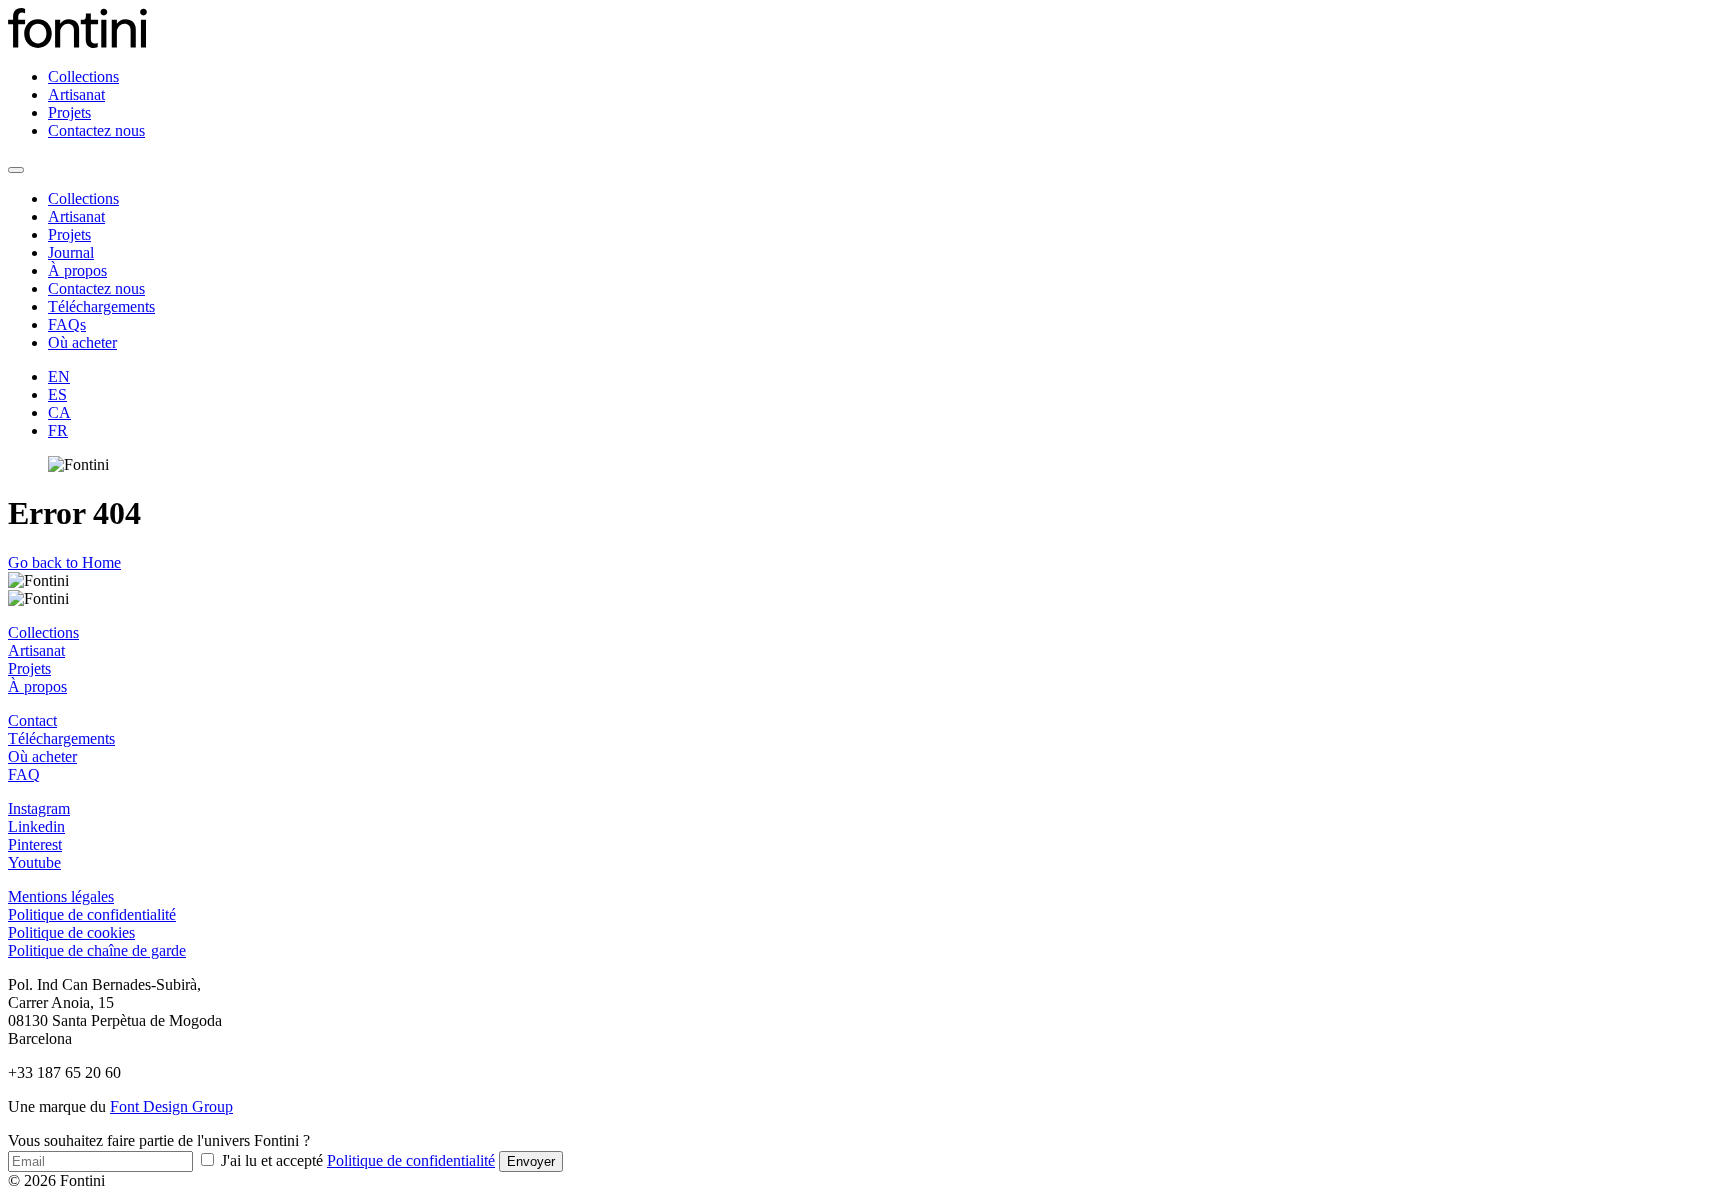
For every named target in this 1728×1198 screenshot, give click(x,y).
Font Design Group (171, 1106)
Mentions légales (61, 896)
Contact (32, 720)
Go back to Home (64, 562)
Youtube (34, 862)
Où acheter (82, 342)
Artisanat (76, 94)
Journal (71, 252)
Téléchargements (101, 306)
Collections (83, 76)
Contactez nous (96, 130)
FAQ (24, 774)
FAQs (67, 324)
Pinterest (35, 844)
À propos (77, 270)
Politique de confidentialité (92, 914)
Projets (69, 112)
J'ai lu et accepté (356, 1160)
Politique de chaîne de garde (97, 950)
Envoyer (531, 1161)
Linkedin (36, 826)
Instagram (39, 808)
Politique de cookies (71, 932)
